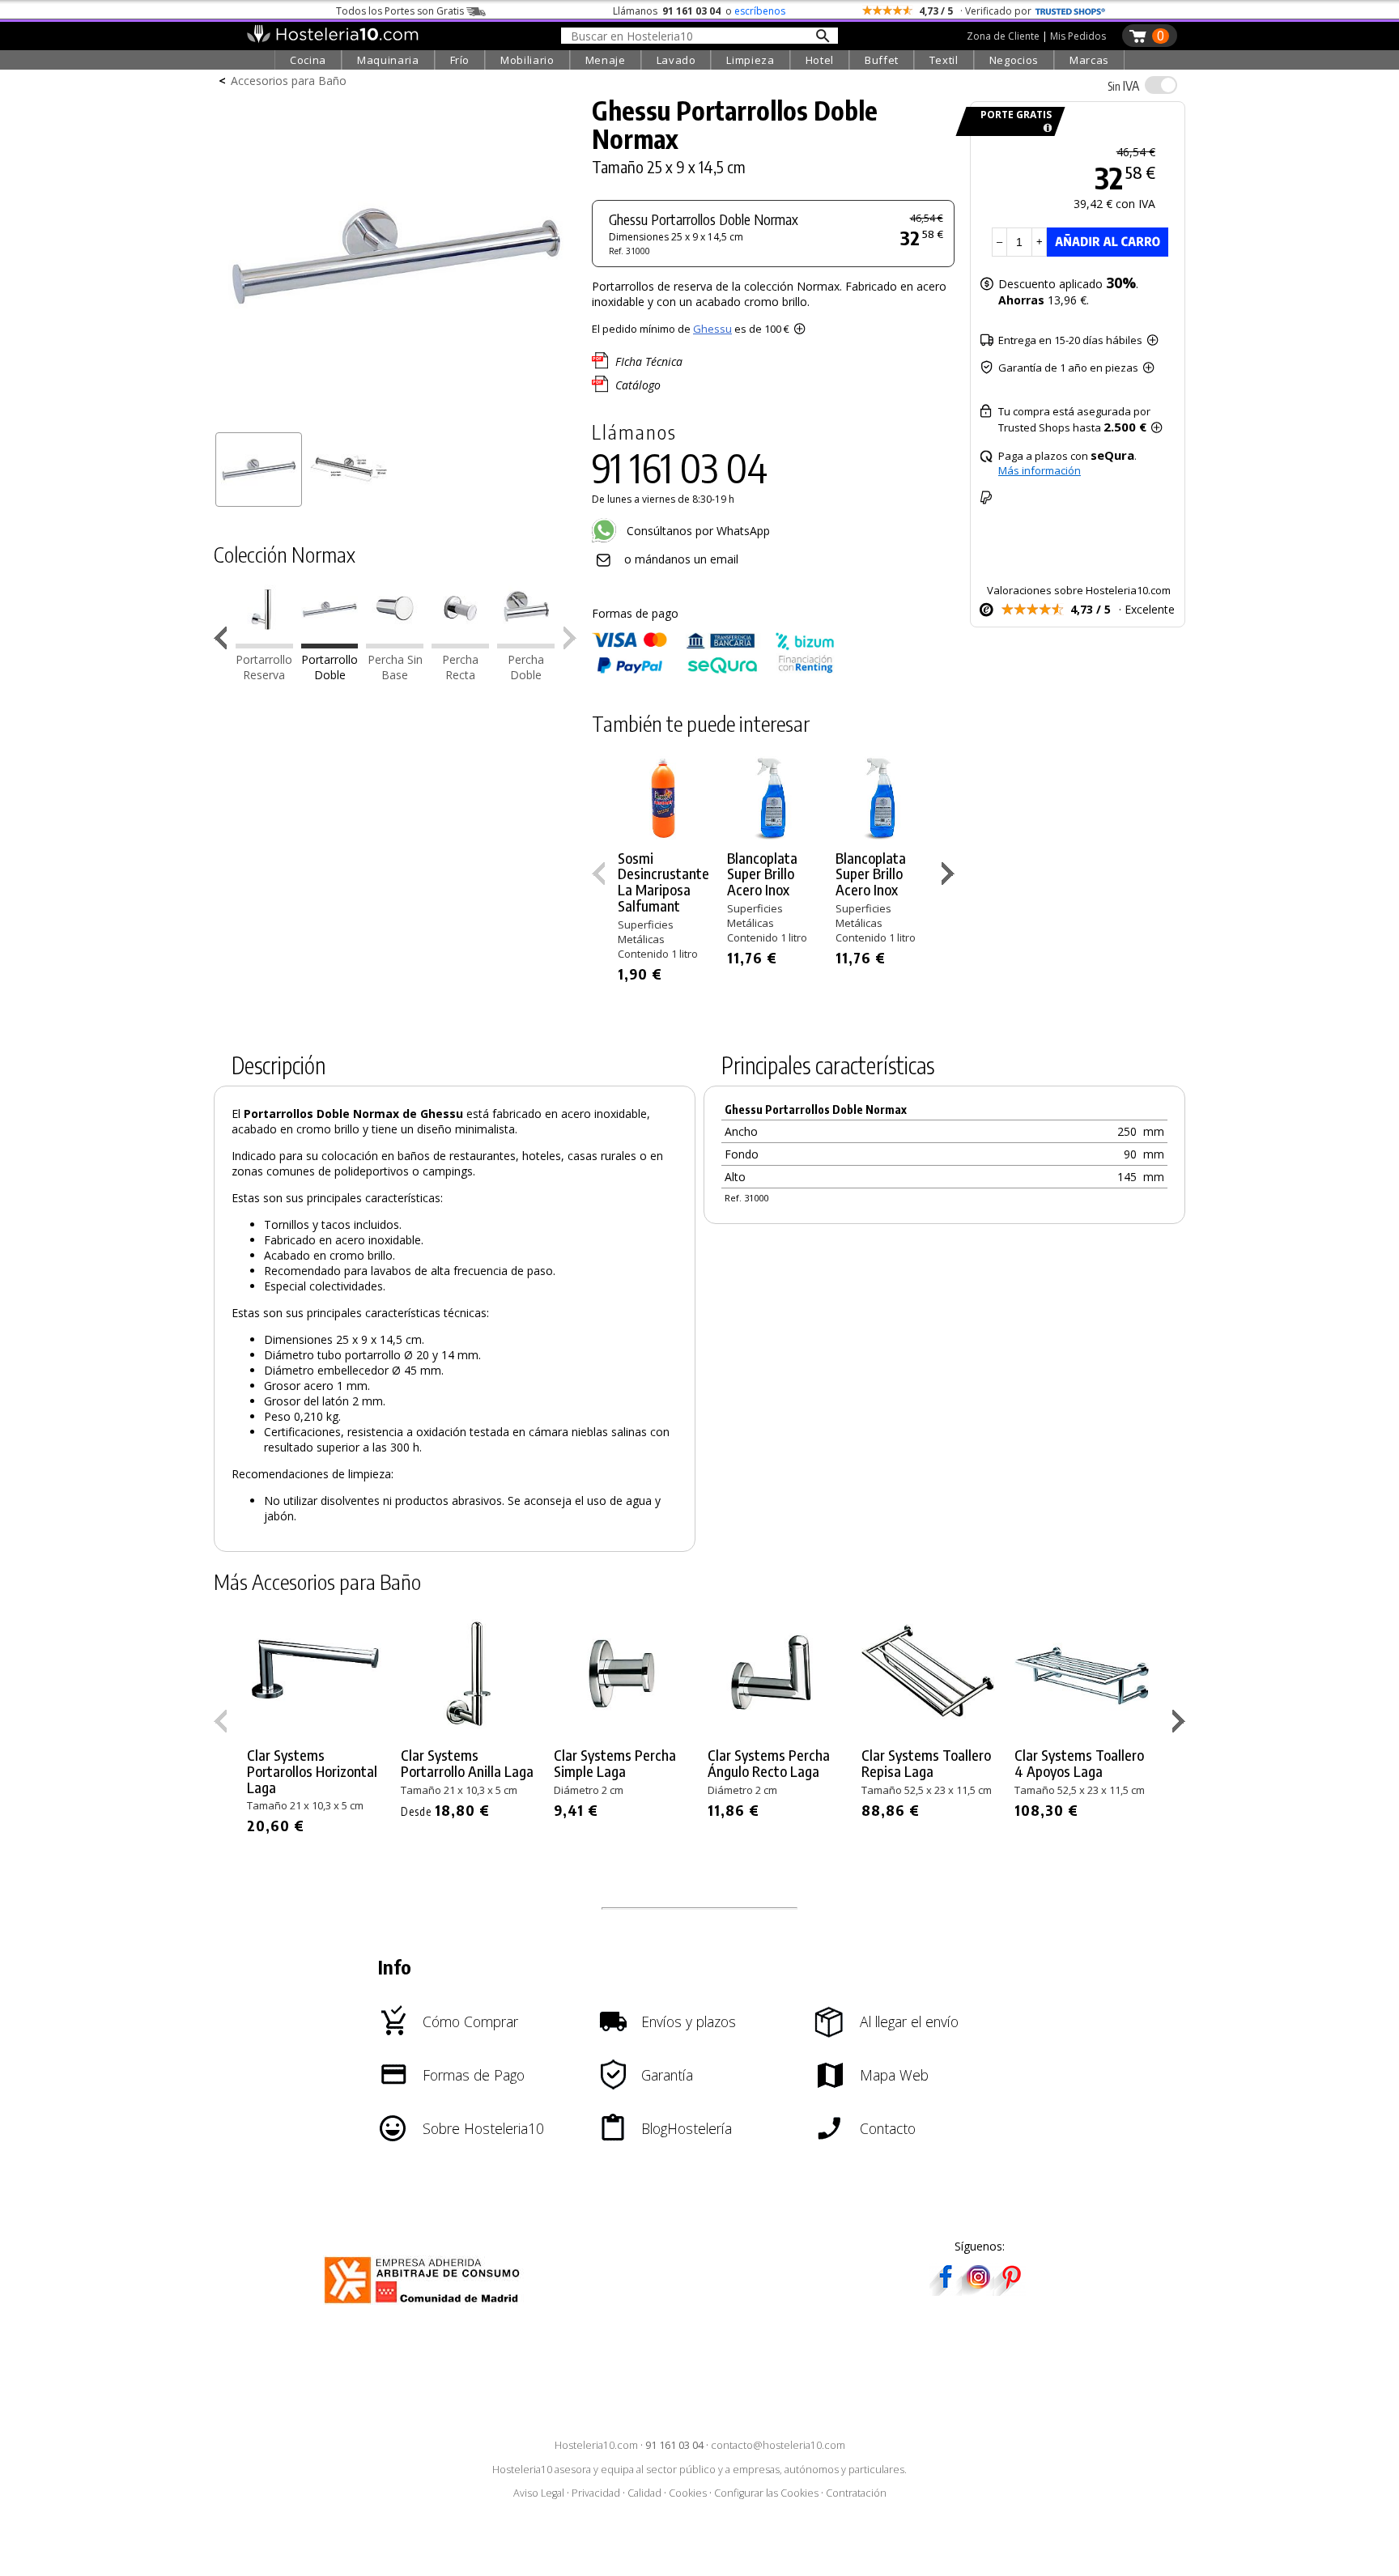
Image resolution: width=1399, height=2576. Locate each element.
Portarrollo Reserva (264, 667)
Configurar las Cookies (766, 2493)
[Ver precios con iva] (1161, 85)
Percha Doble (526, 667)
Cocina (308, 60)
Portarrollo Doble (330, 667)
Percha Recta (460, 667)
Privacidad (596, 2493)
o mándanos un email (681, 559)
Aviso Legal (539, 2493)
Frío (460, 60)
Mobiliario (527, 60)
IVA (1123, 86)
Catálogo (638, 385)
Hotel (820, 60)
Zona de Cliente (1003, 36)
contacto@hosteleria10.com (778, 2445)
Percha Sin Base (395, 667)
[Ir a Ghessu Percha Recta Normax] (460, 644)
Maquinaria (388, 60)
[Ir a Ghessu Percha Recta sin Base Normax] (395, 644)
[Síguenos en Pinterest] (1010, 2291)
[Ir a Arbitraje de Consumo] (425, 2306)
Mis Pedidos (1078, 36)
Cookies (688, 2493)
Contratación (856, 2493)
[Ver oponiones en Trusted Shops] (1070, 11)
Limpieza (750, 60)
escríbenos (760, 11)
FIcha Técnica (649, 361)
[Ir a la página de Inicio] (332, 39)
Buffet (882, 60)
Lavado (676, 60)
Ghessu (712, 329)
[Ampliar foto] (395, 419)
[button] (224, 641)
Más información (1040, 470)
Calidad (644, 2493)
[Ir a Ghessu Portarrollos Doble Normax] (330, 644)
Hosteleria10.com (596, 2445)
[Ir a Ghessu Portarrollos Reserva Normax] (264, 644)
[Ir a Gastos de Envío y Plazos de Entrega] (1045, 128)
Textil (944, 60)
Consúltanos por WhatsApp (697, 531)
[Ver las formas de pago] (713, 670)
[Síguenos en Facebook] (946, 2291)
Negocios (1014, 60)
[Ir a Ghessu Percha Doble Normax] (526, 644)
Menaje (606, 60)
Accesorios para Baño (289, 81)
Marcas (1089, 60)
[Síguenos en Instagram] (978, 2291)
